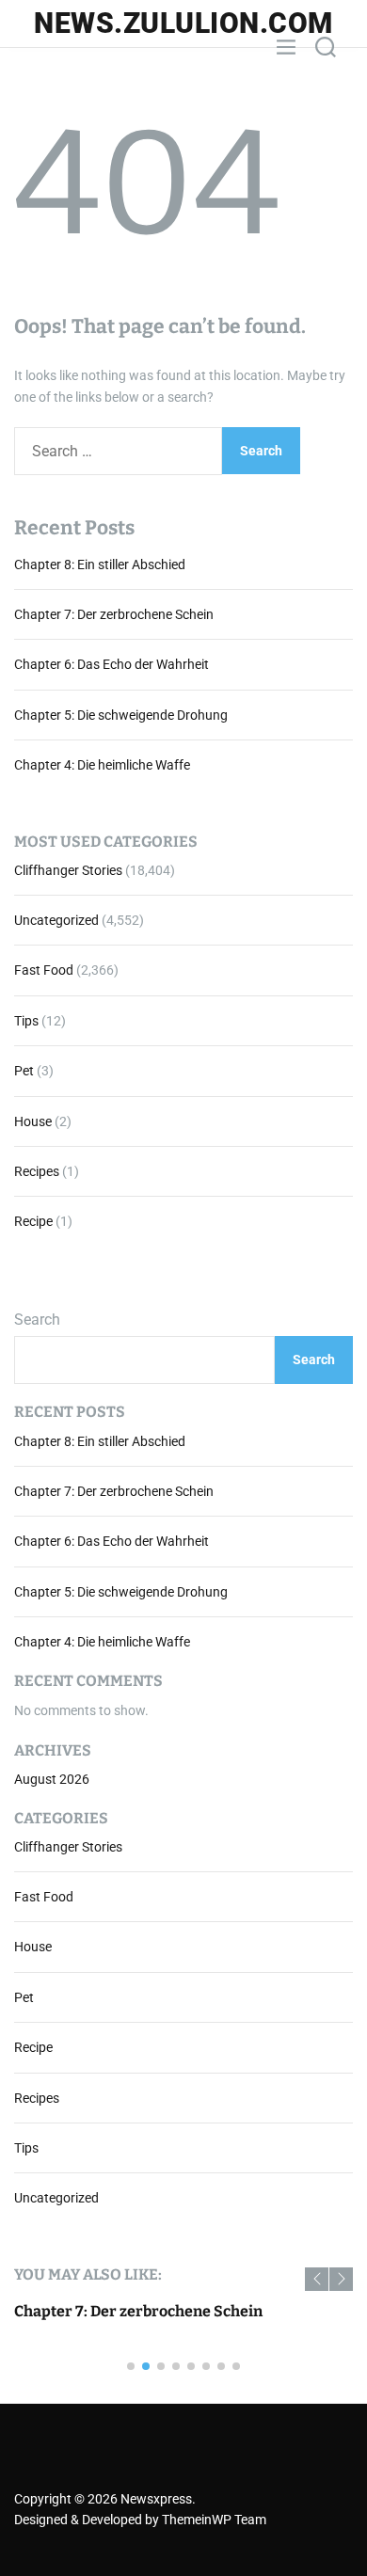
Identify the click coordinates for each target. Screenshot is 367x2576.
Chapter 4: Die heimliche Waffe (102, 765)
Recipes (37, 1171)
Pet (24, 1071)
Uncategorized (56, 920)
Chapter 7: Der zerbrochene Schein (114, 614)
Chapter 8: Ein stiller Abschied (100, 564)
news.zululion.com (183, 24)
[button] (317, 2279)
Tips (26, 1021)
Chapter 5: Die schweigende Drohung (121, 715)
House (33, 1121)
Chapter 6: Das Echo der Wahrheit (112, 664)
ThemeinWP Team (214, 2520)
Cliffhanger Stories (68, 870)
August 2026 (52, 1779)
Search (37, 1320)
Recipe (33, 1221)
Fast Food (44, 970)
